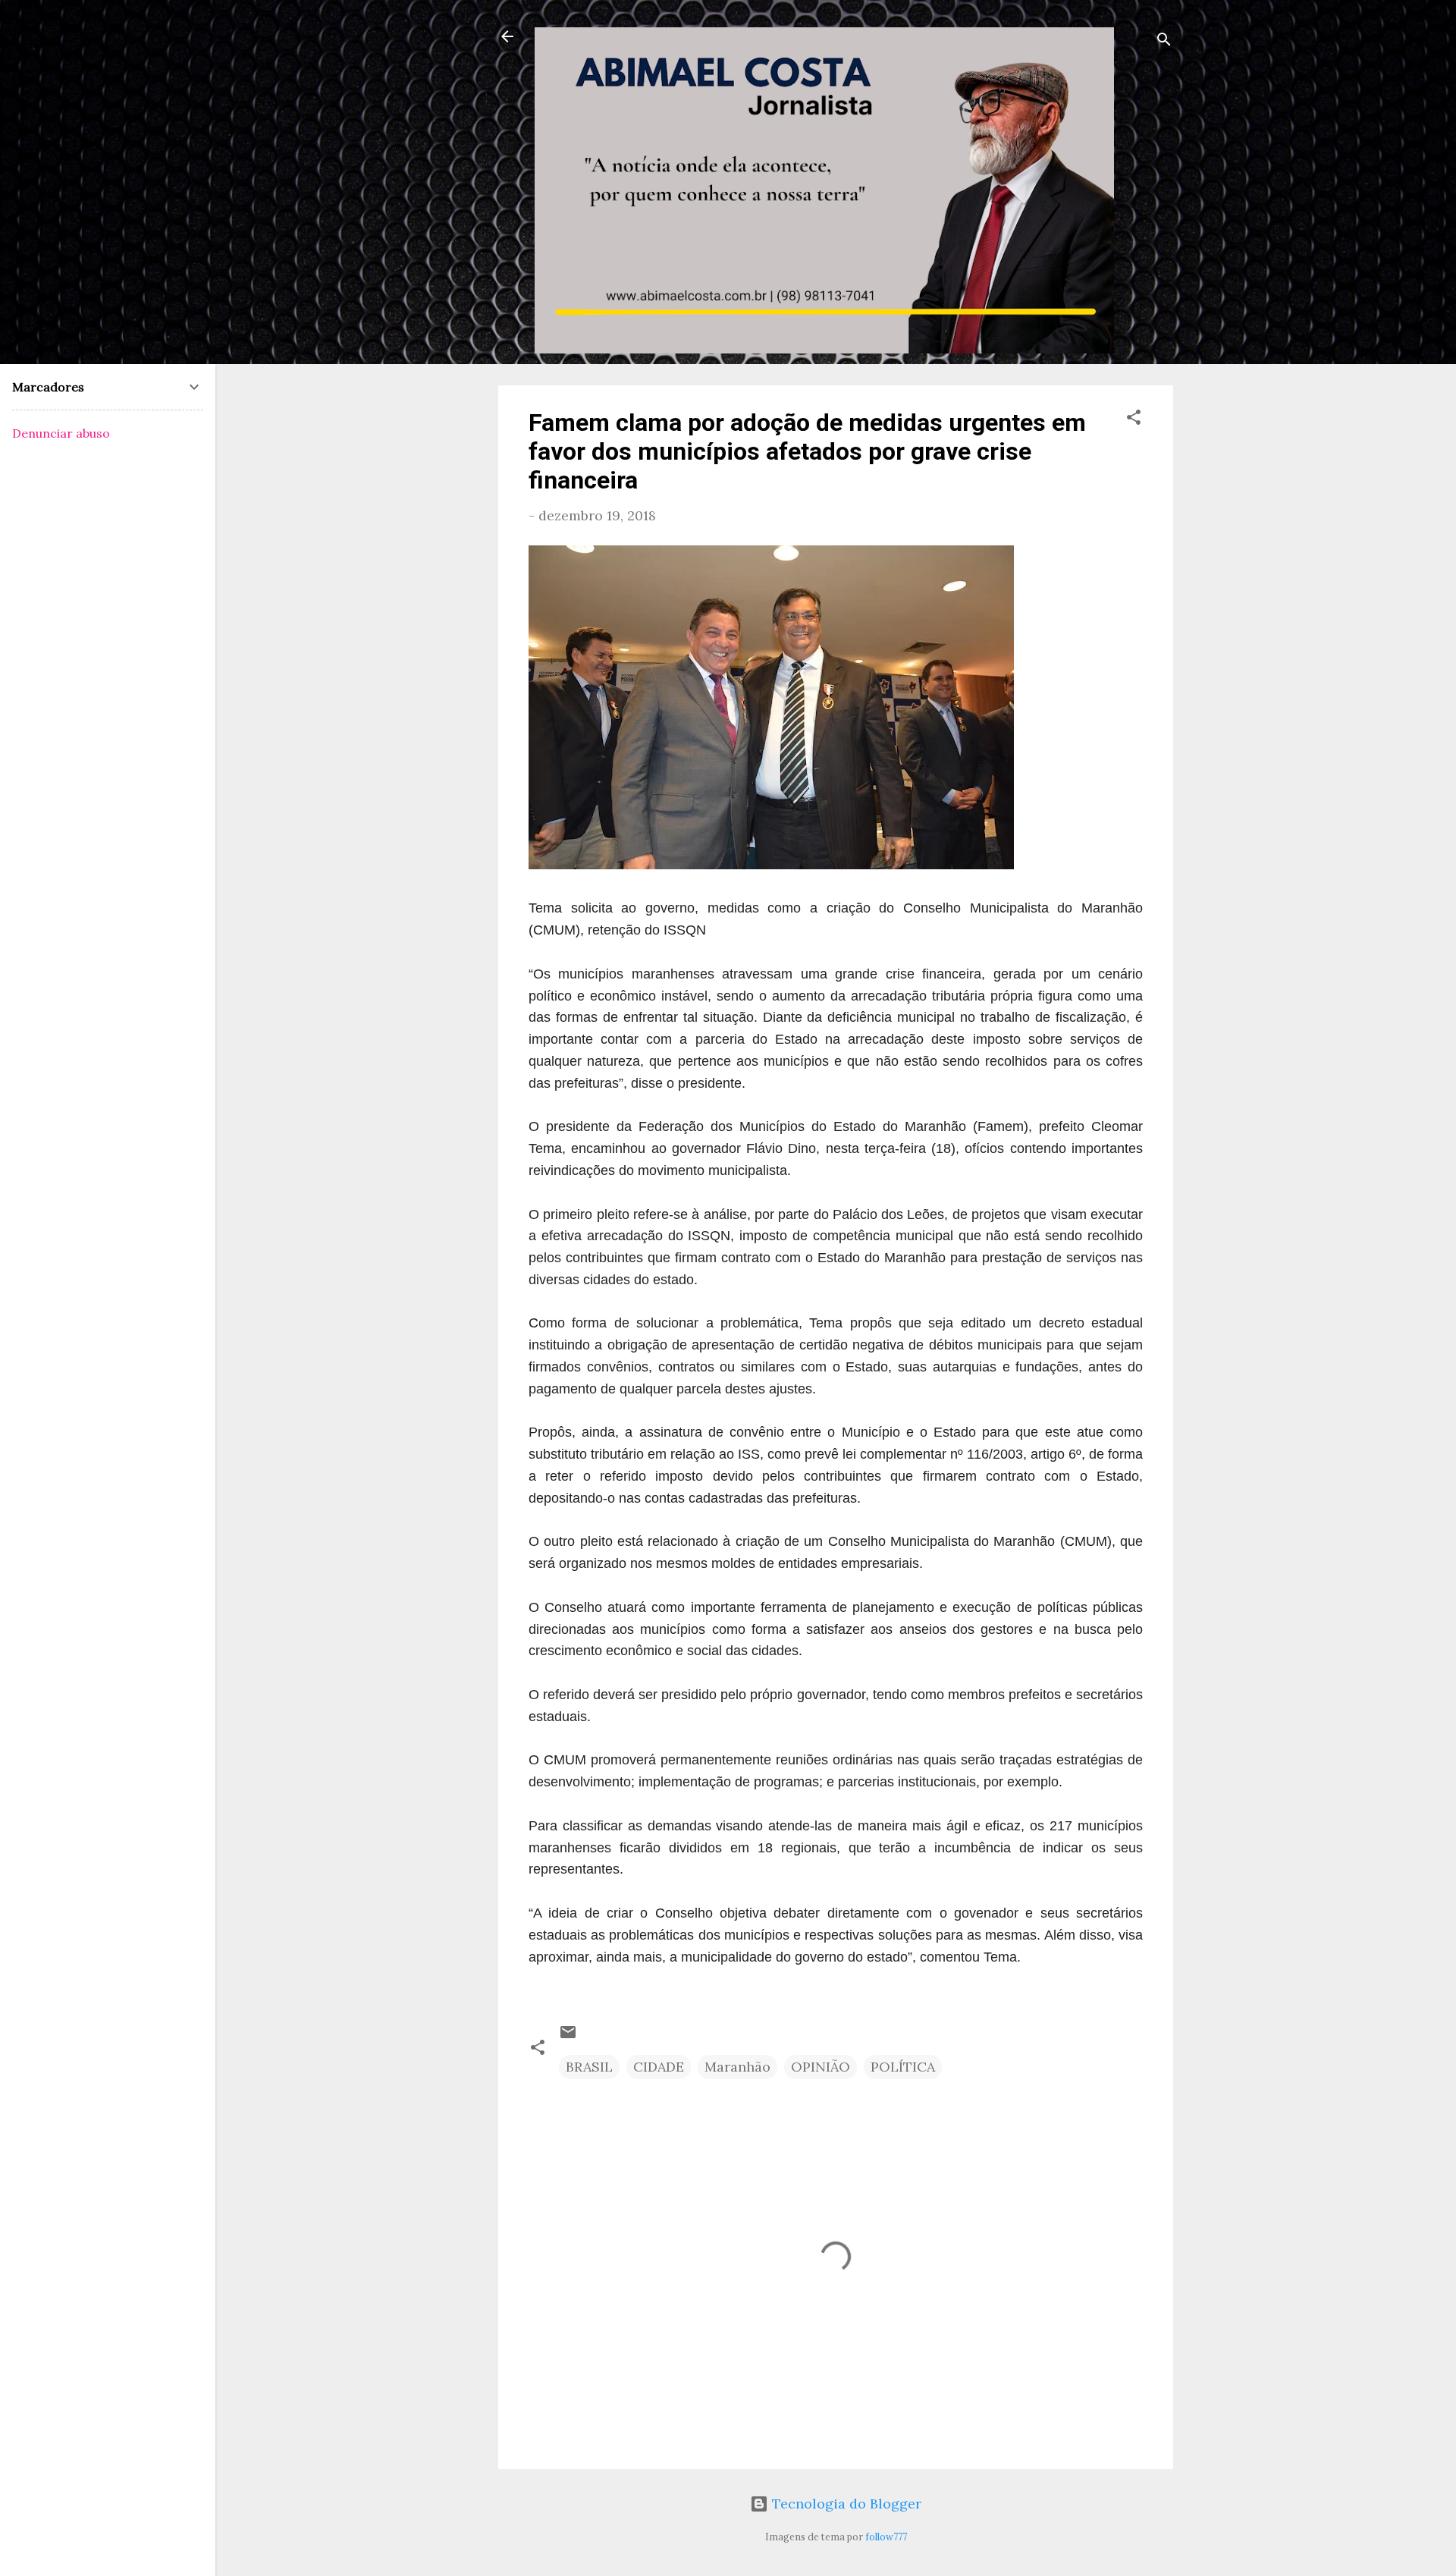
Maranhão (737, 2067)
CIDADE (659, 2067)
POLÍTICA (903, 2067)
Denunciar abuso (61, 433)
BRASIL (589, 2067)
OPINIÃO (821, 2067)
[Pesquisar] (1164, 41)
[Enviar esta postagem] (568, 2036)
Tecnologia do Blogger (845, 2504)
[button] (1134, 419)
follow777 (886, 2537)
